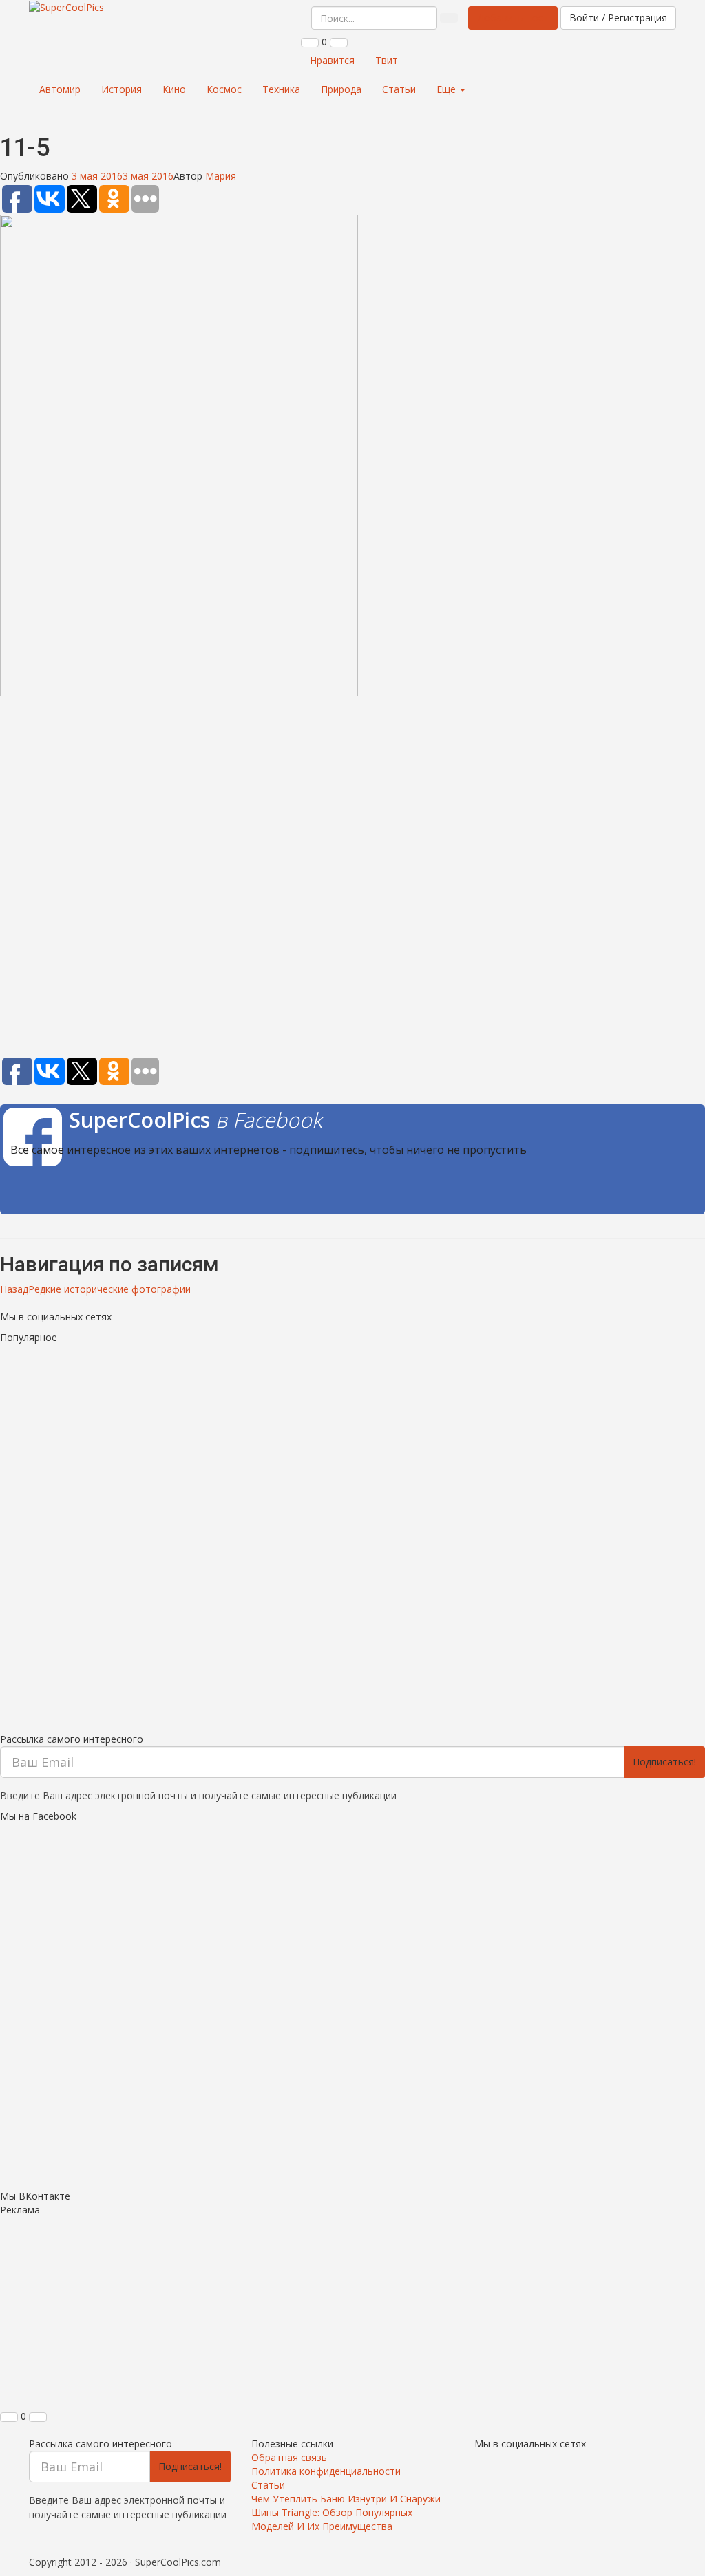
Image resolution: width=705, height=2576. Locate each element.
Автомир (60, 89)
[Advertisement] (352, 879)
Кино (174, 89)
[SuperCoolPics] (66, 8)
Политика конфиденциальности (326, 2471)
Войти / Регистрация (618, 18)
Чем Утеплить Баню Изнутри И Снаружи (346, 2499)
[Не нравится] (339, 43)
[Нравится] (310, 43)
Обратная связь (289, 2457)
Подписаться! (664, 1762)
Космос (224, 89)
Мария (221, 176)
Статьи (399, 89)
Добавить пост (513, 18)
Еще (448, 89)
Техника (281, 89)
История (122, 89)
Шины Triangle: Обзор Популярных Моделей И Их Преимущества (332, 2519)
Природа (341, 89)
